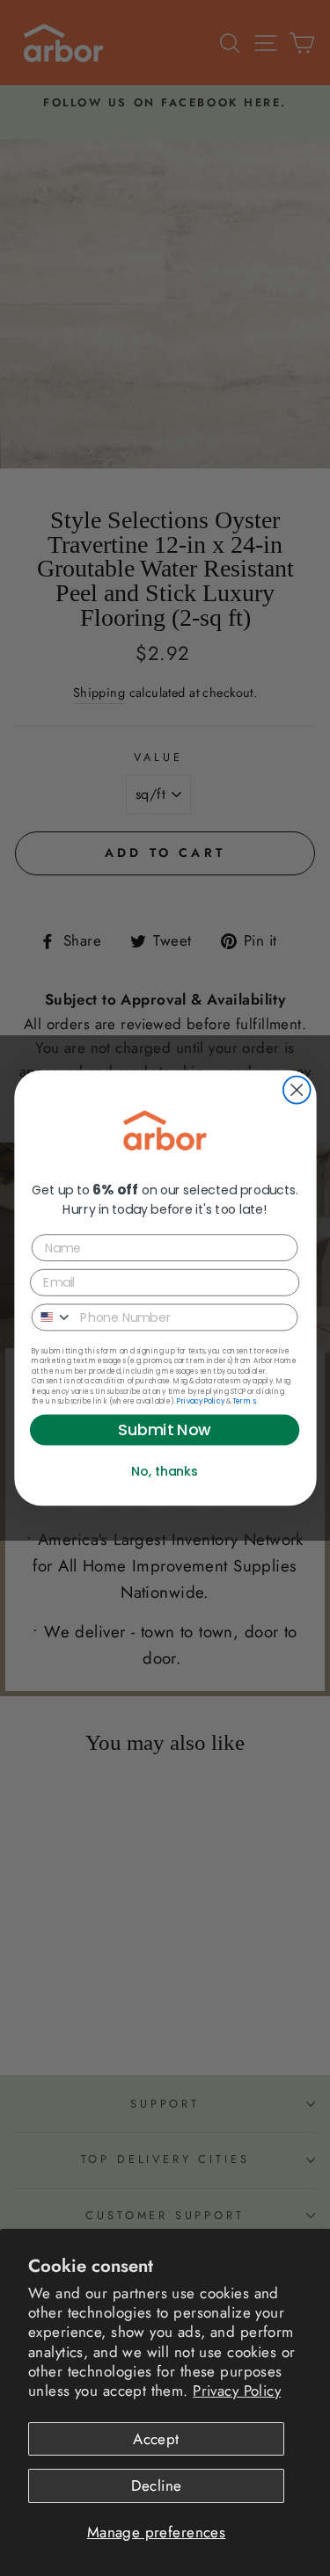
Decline (157, 2485)
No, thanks (165, 1471)
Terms (243, 1401)
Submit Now (165, 1430)
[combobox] (52, 1317)
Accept (156, 2439)
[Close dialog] (296, 1090)
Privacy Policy (237, 2391)
